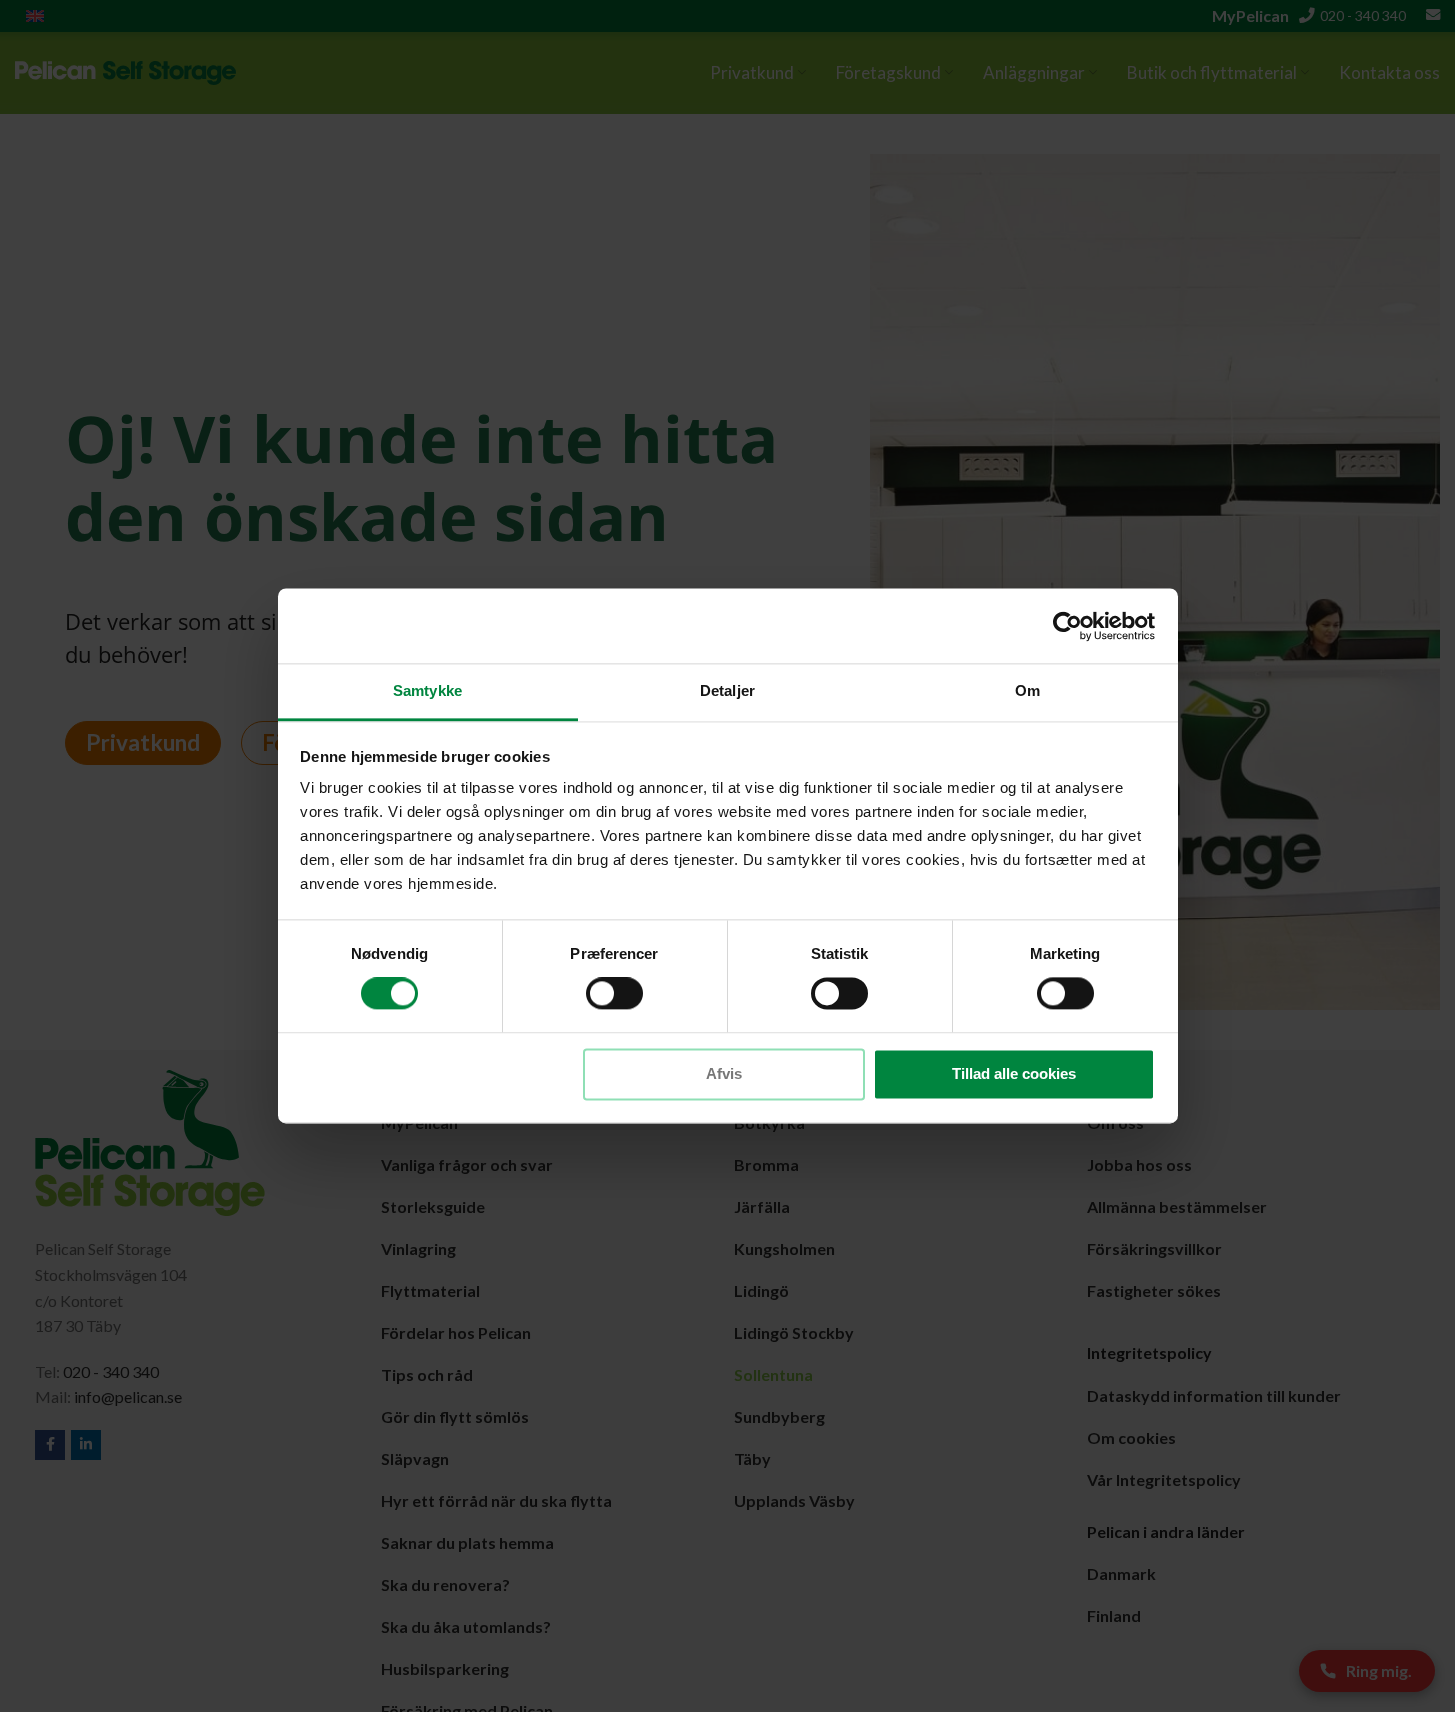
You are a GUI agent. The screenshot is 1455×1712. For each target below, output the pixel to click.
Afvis (724, 1073)
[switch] (614, 994)
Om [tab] (1027, 690)
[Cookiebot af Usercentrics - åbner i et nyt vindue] (1067, 626)
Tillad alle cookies (1014, 1073)
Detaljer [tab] (727, 690)
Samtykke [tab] (427, 690)
